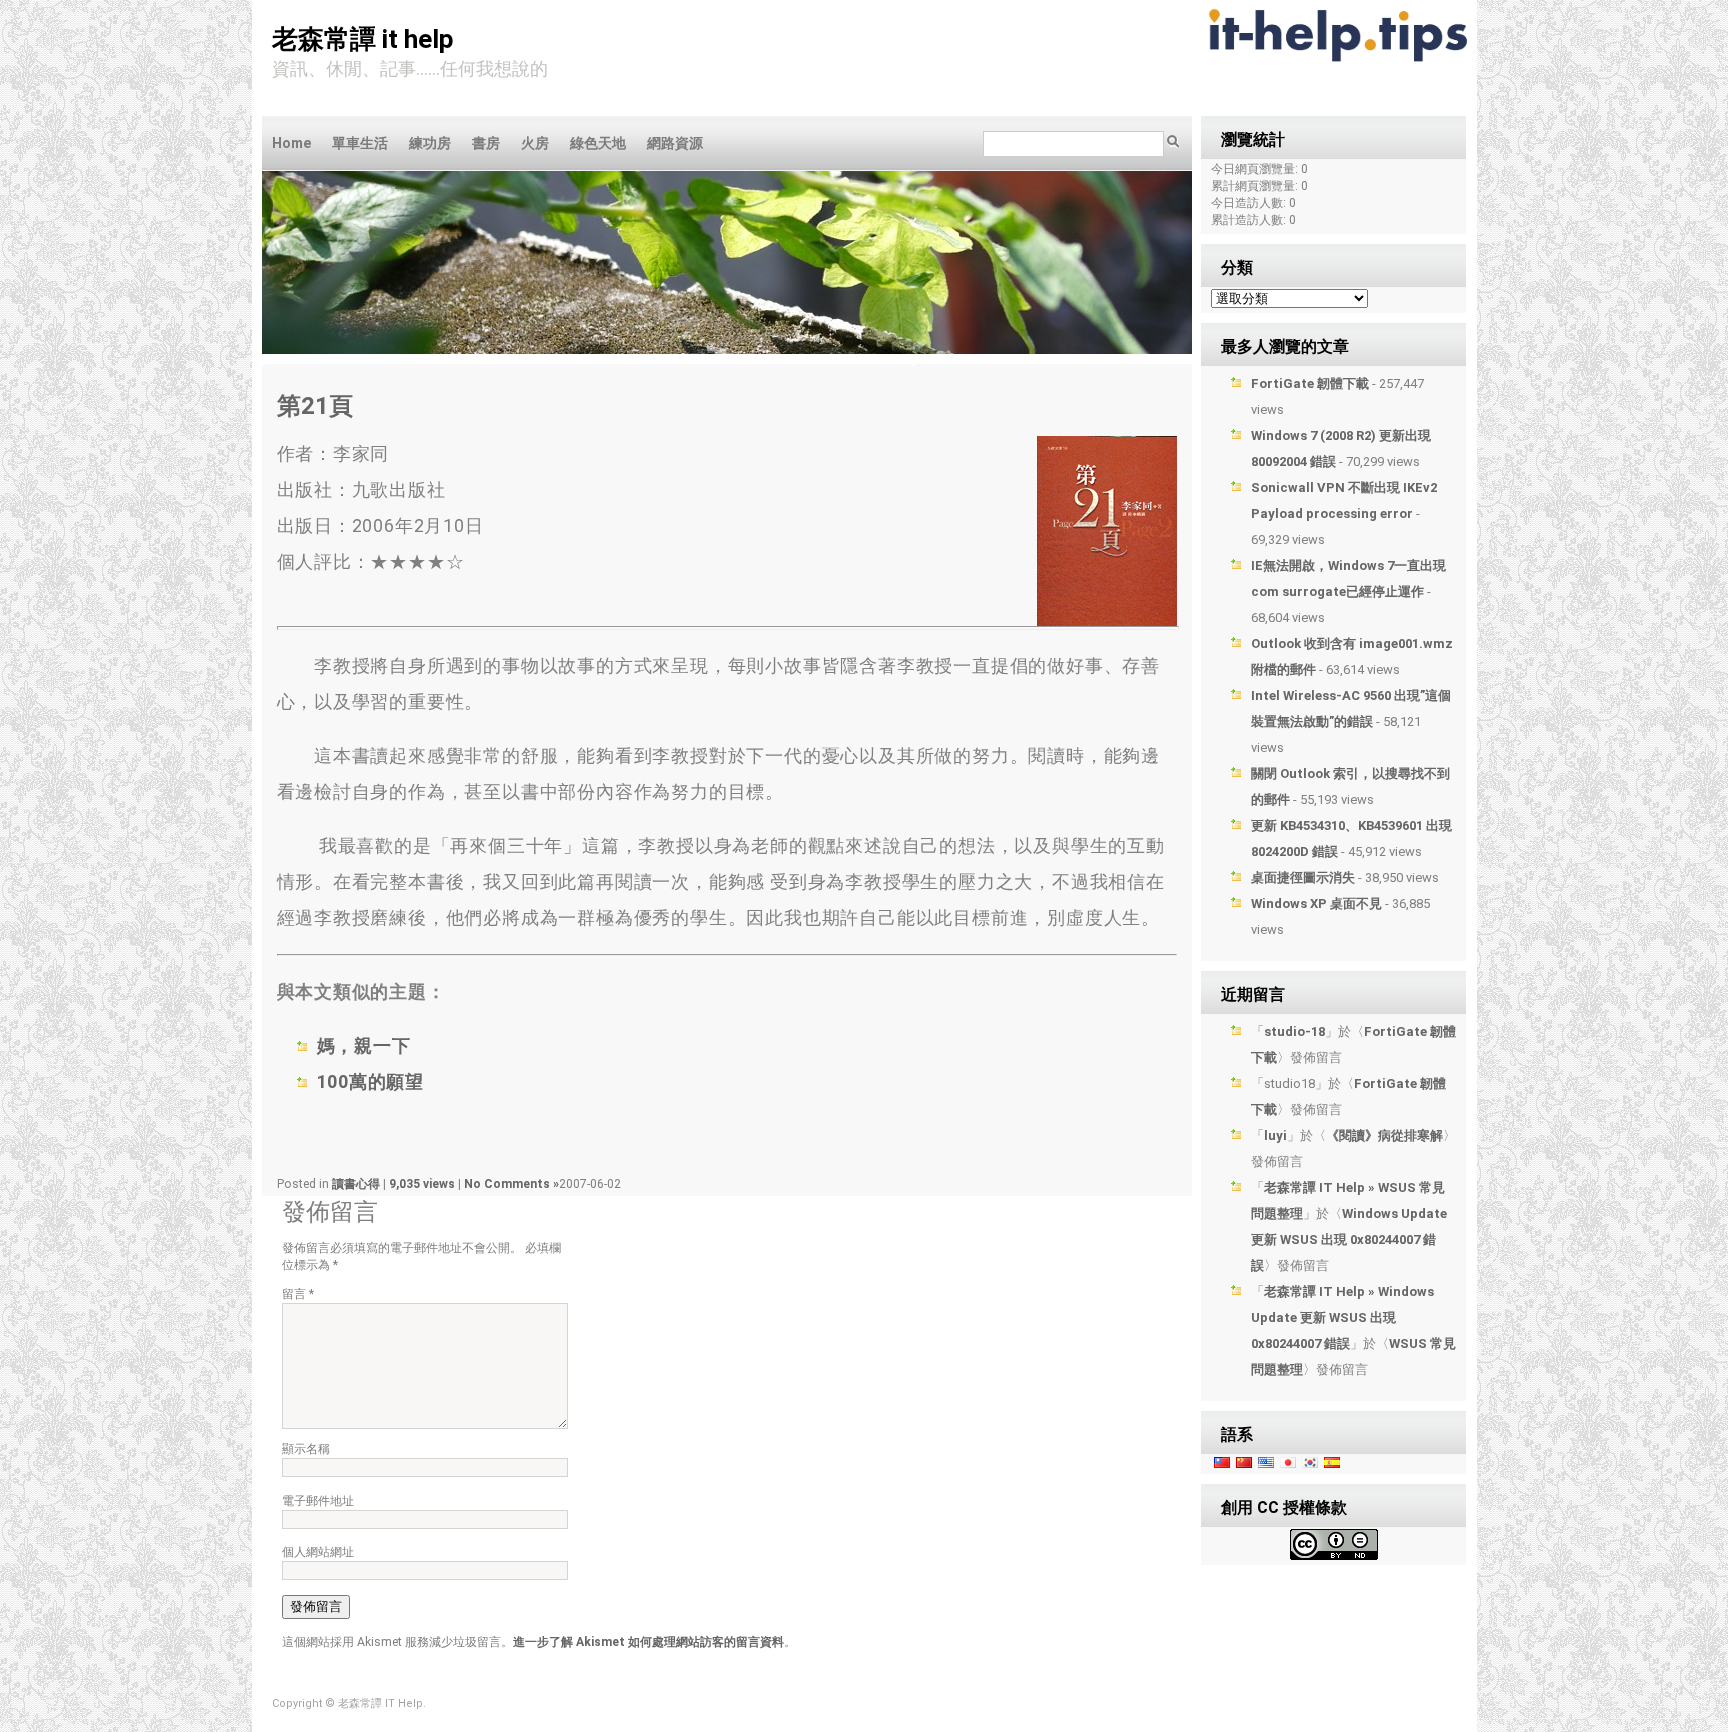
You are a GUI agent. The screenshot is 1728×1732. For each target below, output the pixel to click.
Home (291, 143)
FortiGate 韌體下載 (1310, 383)
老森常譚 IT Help (363, 39)
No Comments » (511, 1184)
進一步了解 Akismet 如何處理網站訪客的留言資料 (648, 1642)
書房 (486, 143)
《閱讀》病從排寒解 (1384, 1135)
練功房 (430, 143)
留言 (298, 1294)
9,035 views (423, 1184)
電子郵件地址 (318, 1501)
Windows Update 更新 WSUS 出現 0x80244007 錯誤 (1349, 1239)
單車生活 (360, 143)
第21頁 (315, 406)
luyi (1275, 1135)
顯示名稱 (306, 1449)
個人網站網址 (318, 1552)
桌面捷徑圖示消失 (1303, 877)
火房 (535, 143)
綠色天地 (598, 143)
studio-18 (1294, 1031)
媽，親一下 (364, 1045)
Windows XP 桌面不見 (1316, 903)
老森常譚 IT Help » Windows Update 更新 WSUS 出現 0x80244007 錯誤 (1342, 1317)
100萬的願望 (371, 1081)
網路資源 (675, 143)
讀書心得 (356, 1184)
